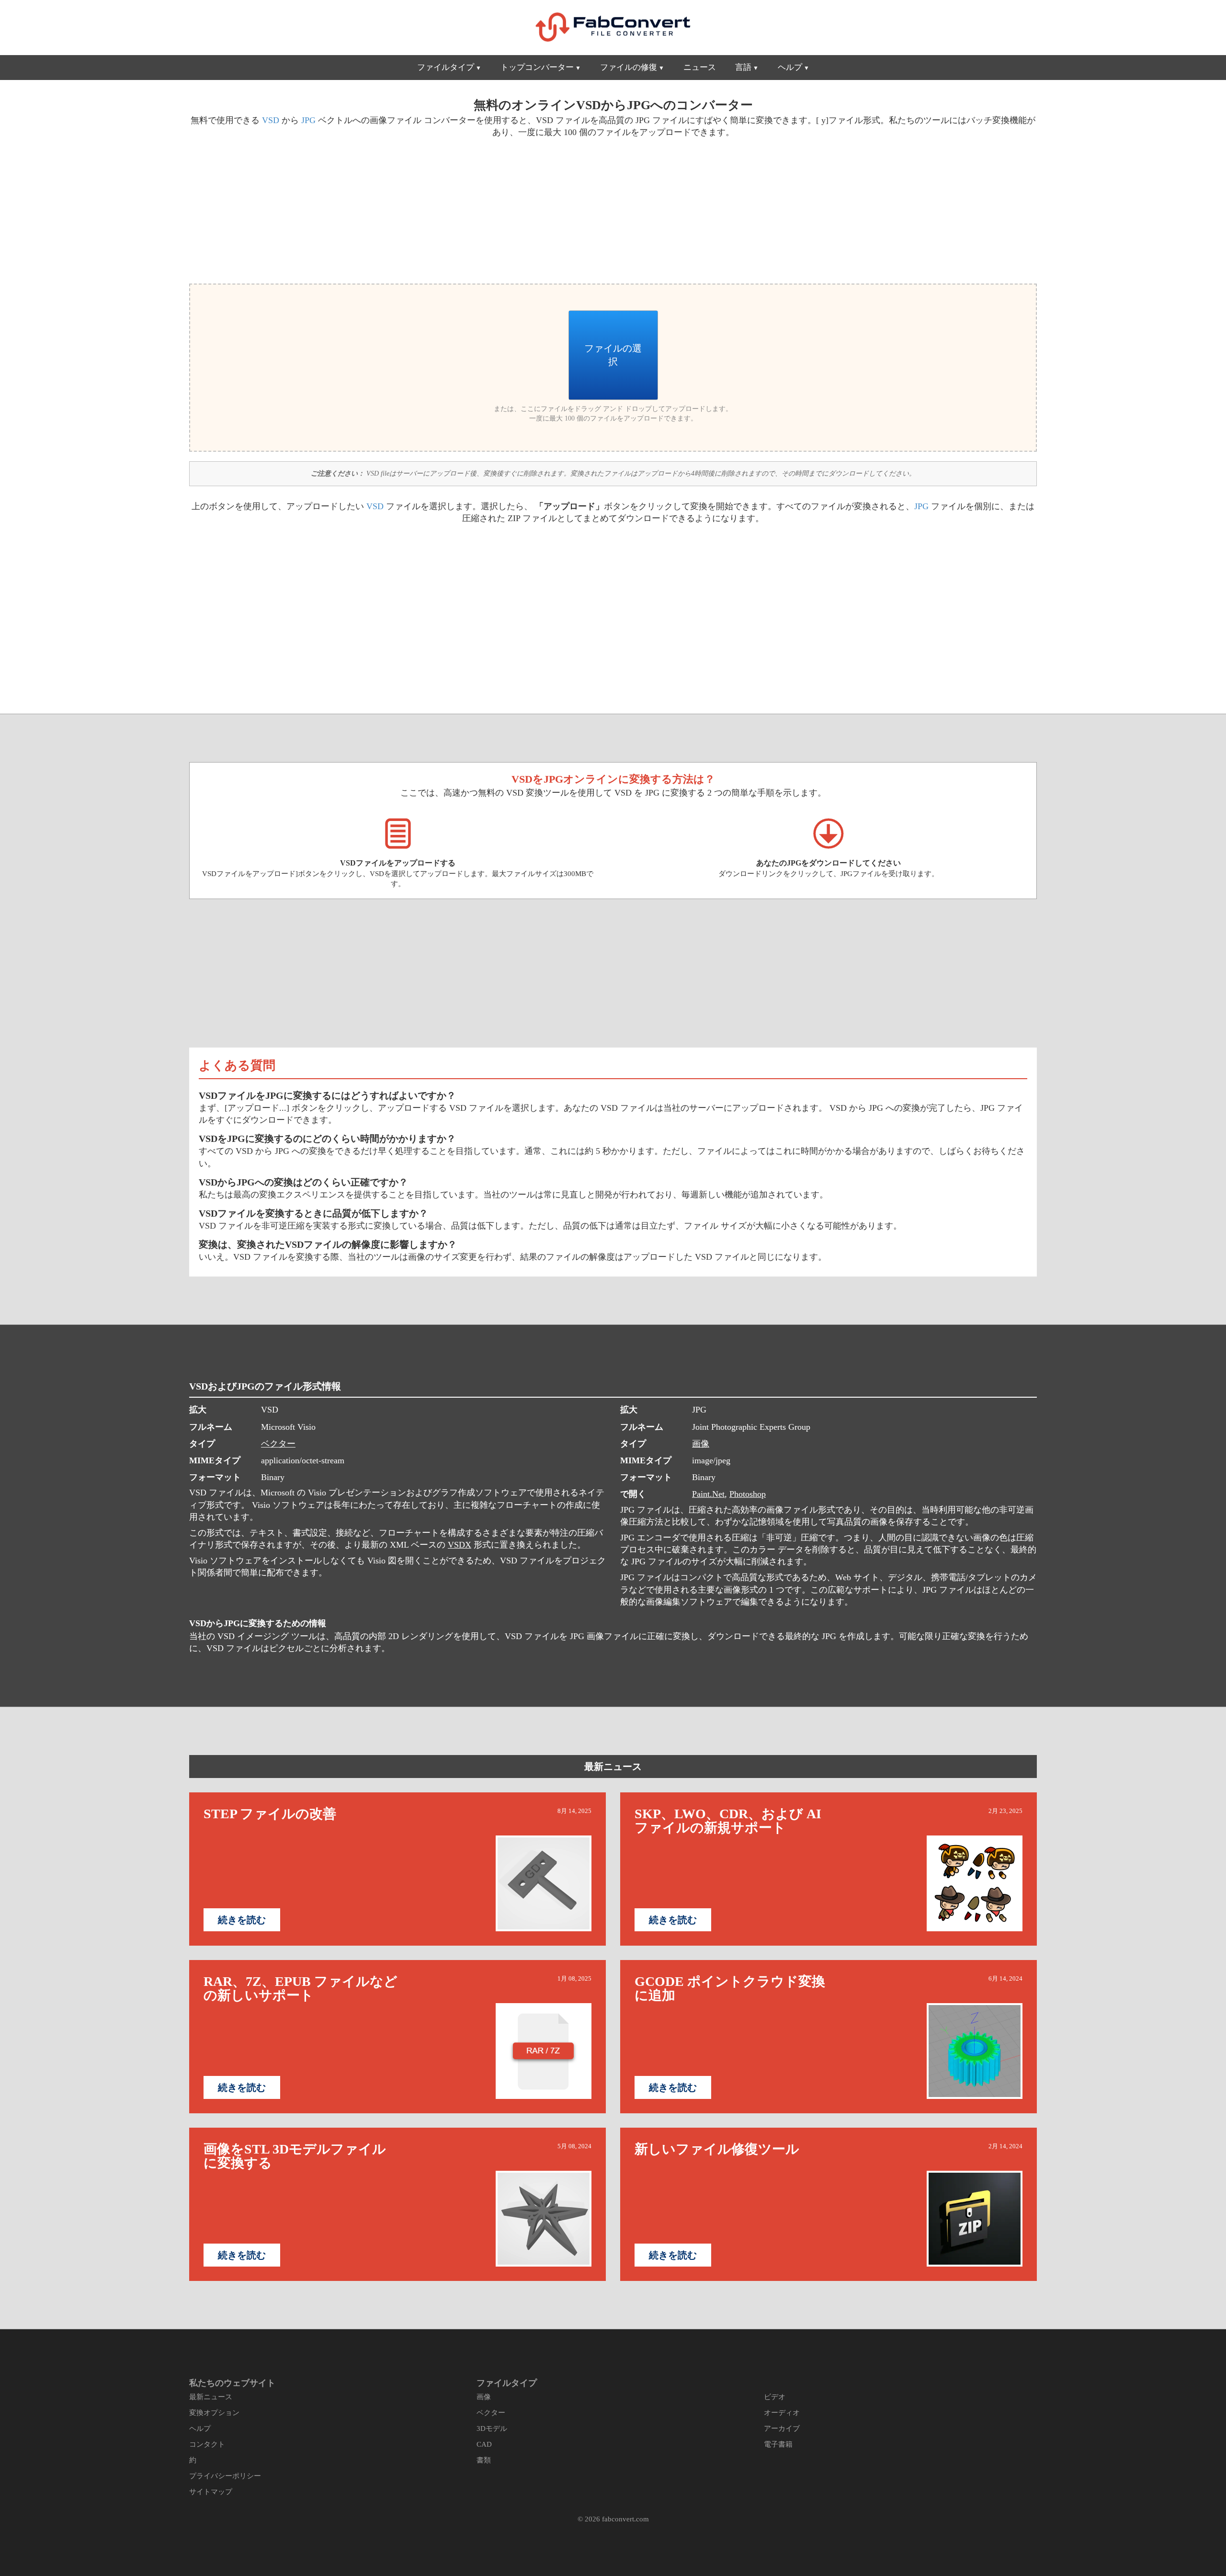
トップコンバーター (537, 67)
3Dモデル (492, 2428)
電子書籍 (778, 2444)
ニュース (700, 67)
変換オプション (214, 2413)
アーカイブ (782, 2428)
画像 (701, 1444)
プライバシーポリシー (225, 2476)
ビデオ (775, 2397)
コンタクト (207, 2444)
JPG (308, 120)
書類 (484, 2460)
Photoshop (748, 1494)
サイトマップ (211, 2492)
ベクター (278, 1444)
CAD (484, 2444)
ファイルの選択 (613, 355)
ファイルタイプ (446, 67)
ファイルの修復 (629, 67)
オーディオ (782, 2413)
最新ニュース (613, 1767)
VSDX (460, 1545)
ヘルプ (790, 67)
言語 (743, 67)
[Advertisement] (397, 209)
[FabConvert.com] (613, 27)
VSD (271, 120)
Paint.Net (708, 1494)
